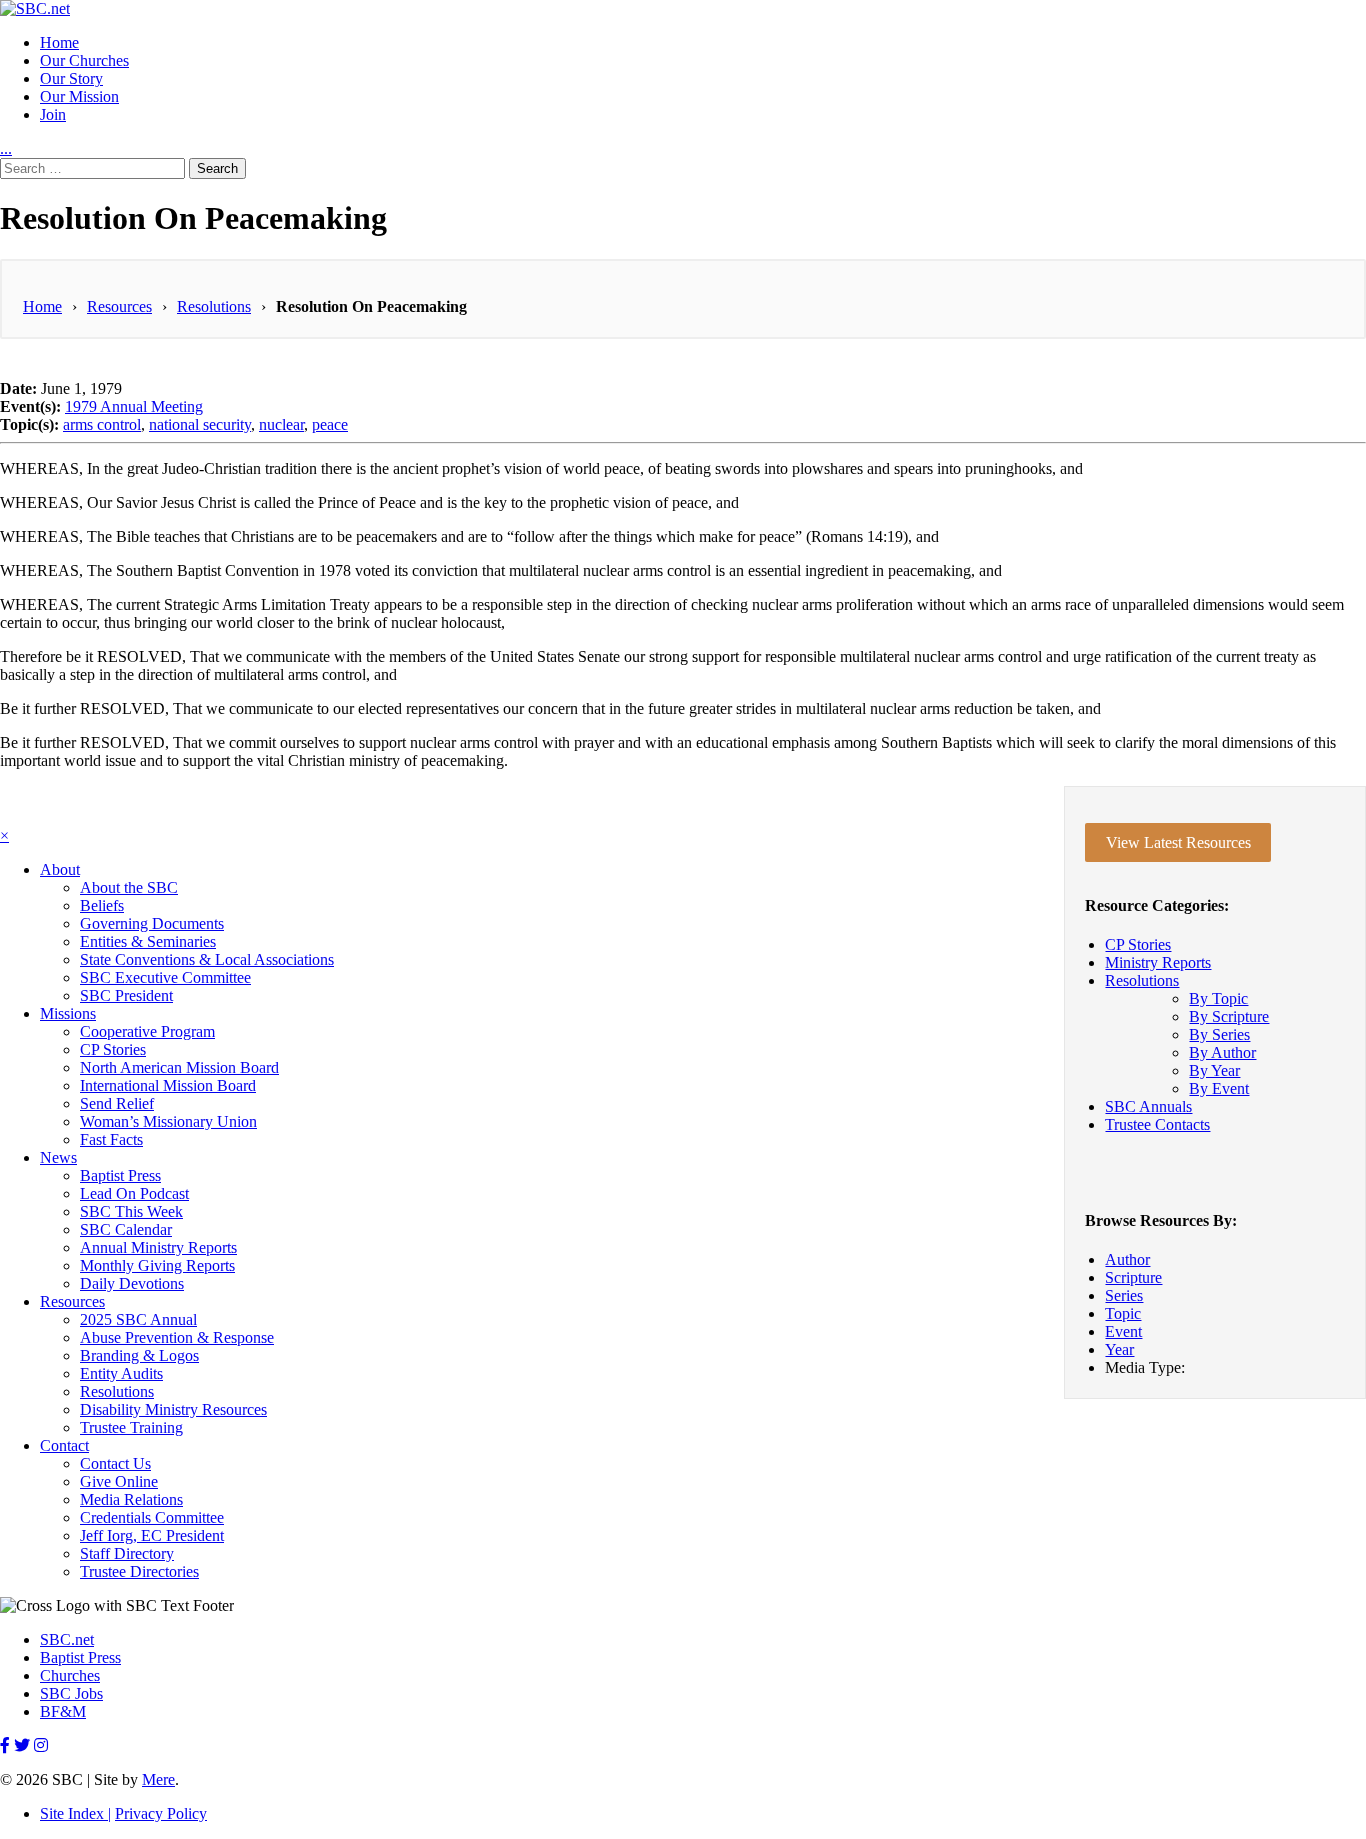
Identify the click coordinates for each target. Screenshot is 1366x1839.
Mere (158, 1779)
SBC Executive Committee (165, 977)
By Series (1219, 1034)
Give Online (119, 1481)
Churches (70, 1675)
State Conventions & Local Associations (207, 959)
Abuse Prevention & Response (177, 1337)
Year (1119, 1349)
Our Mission (79, 96)
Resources (119, 306)
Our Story (71, 78)
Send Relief (117, 1103)
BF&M (63, 1711)
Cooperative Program (147, 1031)
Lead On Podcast (134, 1193)
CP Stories (1138, 944)
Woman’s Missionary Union (168, 1121)
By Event (1219, 1088)
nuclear (281, 424)
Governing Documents (152, 923)
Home (59, 42)
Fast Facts (111, 1139)
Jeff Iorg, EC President (152, 1535)
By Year (1214, 1070)
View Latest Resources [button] (1178, 842)
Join (53, 114)
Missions (68, 1013)
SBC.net (67, 1639)
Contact (64, 1445)
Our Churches (84, 60)
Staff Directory (127, 1553)
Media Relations (131, 1499)
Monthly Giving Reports (157, 1265)
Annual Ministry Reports (158, 1247)
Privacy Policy (161, 1813)
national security (200, 424)
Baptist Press (120, 1175)
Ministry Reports (1158, 962)
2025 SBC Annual (138, 1319)
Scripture (1133, 1277)
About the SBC (129, 887)
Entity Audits (121, 1373)
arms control (102, 424)
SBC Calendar (126, 1229)
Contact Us (115, 1463)
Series (1124, 1295)
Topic (1123, 1313)
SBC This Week (131, 1211)
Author (1127, 1259)
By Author (1222, 1052)
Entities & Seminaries (148, 941)
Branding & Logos (139, 1355)
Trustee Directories (139, 1571)
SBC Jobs (71, 1693)
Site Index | (75, 1813)
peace (330, 424)
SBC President (126, 995)
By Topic (1218, 998)
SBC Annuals (1148, 1106)
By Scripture (1229, 1016)
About (60, 869)
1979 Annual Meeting (134, 406)
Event (1123, 1331)
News (58, 1157)
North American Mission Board (179, 1067)
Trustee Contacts (1157, 1124)
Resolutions (214, 306)
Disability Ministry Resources (173, 1409)
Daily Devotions (132, 1283)
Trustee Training (131, 1427)
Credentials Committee (152, 1517)
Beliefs (102, 905)
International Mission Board (168, 1085)
